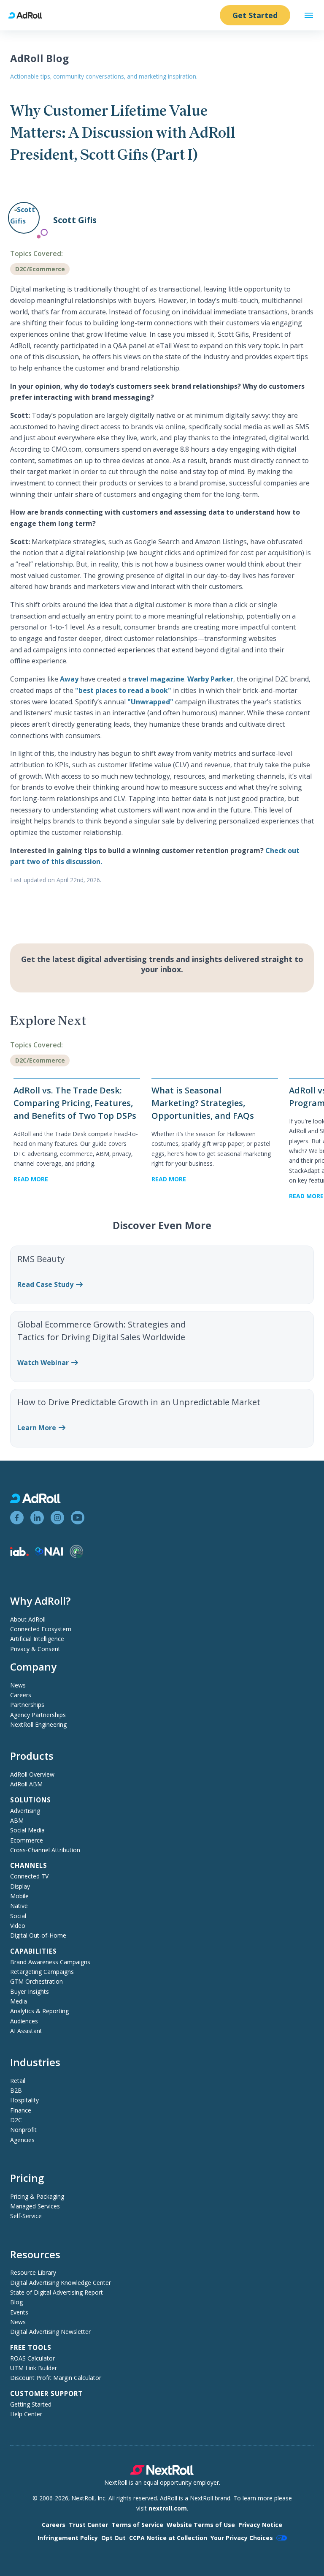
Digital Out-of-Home (38, 1935)
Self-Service (26, 2216)
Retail (18, 2081)
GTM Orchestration (36, 1981)
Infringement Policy (68, 2538)
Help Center (26, 2414)
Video (18, 1926)
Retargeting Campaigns (42, 1972)
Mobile (19, 1896)
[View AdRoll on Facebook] (17, 1518)
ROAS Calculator (32, 2358)
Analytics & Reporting (39, 2011)
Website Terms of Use (201, 2525)
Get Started (255, 15)
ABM (17, 1820)
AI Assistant (26, 2031)
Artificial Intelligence (37, 1639)
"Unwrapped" (150, 702)
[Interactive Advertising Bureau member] (19, 1554)
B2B (16, 2090)
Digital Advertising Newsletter (50, 2332)
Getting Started (31, 2404)
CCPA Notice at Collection (168, 2538)
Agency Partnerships (38, 1715)
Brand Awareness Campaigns (50, 1962)
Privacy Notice (260, 2525)
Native (19, 1906)
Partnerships (27, 1705)
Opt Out (113, 2538)
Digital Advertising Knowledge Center (61, 2283)
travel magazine (156, 679)
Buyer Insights (30, 1991)
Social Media (27, 1830)
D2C (16, 2120)
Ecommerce (27, 1840)
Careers (21, 1695)
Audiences (24, 2021)
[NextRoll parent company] (162, 2473)
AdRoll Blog (39, 58)
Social (18, 1916)
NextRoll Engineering (38, 1724)
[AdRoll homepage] (29, 15)
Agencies (22, 2140)
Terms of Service (137, 2525)
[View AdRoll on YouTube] (78, 1518)
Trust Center (88, 2525)
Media (19, 2001)
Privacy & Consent (35, 1649)
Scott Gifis (75, 220)
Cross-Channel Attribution (45, 1850)
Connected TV (29, 1876)
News (18, 1685)
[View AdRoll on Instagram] (57, 1518)
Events (19, 2312)
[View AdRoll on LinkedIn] (37, 1518)
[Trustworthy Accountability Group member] (76, 1556)
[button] (309, 15)
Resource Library (33, 2272)
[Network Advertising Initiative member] (49, 1553)
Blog (16, 2302)
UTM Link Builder (34, 2368)
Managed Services (35, 2206)
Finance (21, 2110)
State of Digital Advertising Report (57, 2292)
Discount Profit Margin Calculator (56, 2378)
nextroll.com (168, 2508)
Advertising (25, 1811)
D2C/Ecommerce (40, 269)
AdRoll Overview (32, 1774)
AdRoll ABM (26, 1784)
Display (20, 1886)
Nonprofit (23, 2130)
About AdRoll (28, 1619)
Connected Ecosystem (41, 1629)
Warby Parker (210, 679)
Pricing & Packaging (37, 2196)
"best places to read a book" (123, 690)
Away (69, 679)
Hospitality (24, 2100)
